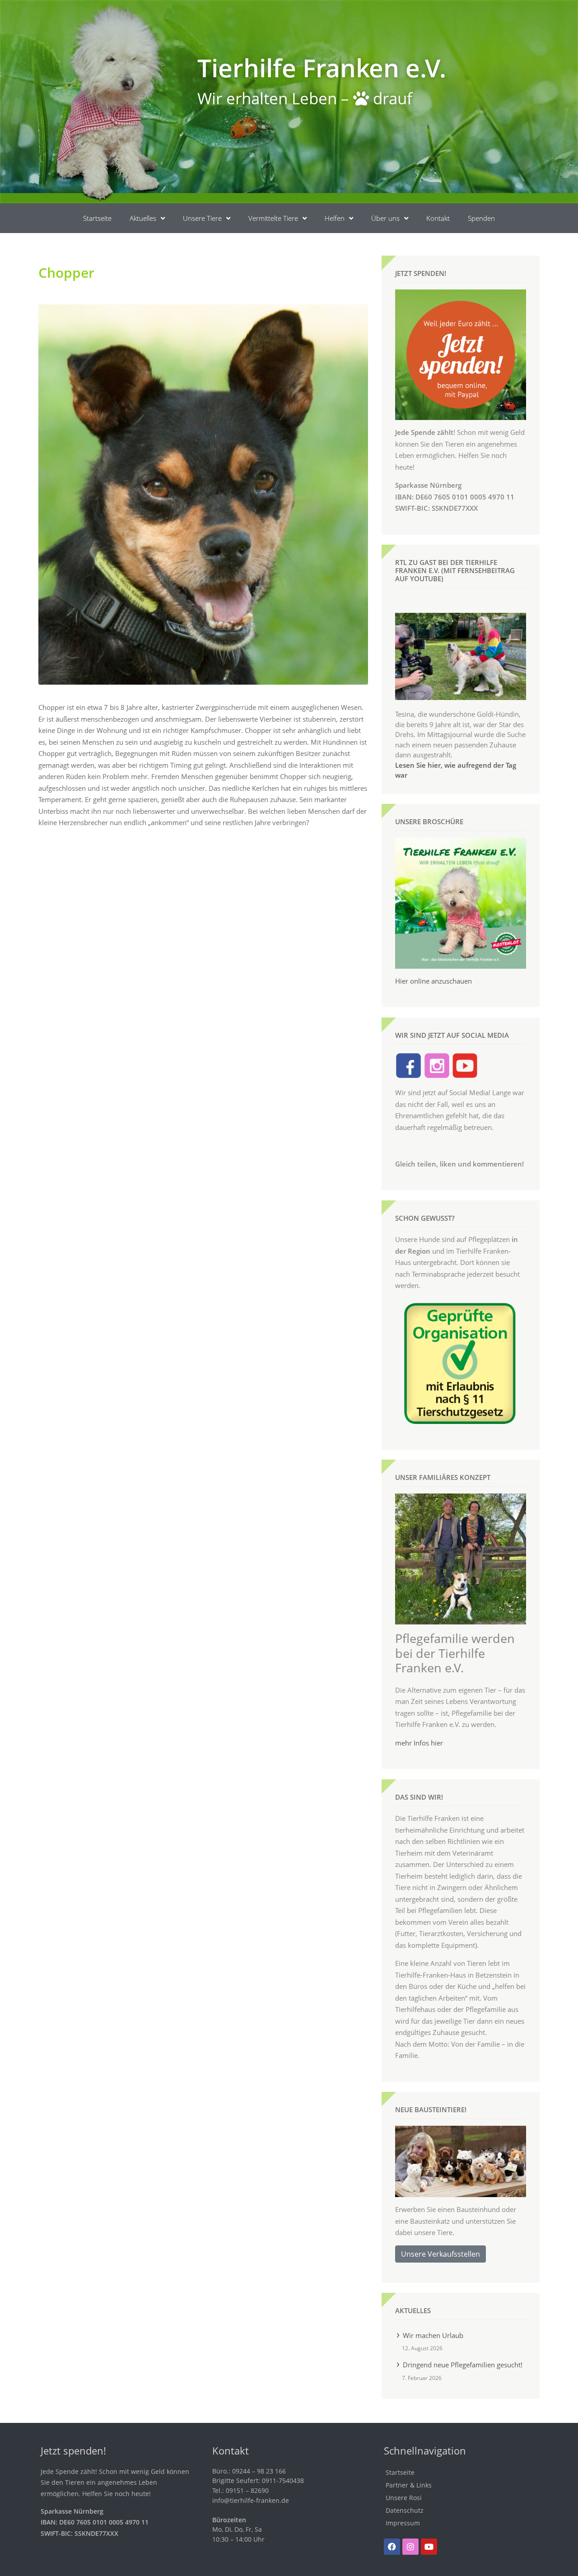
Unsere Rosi (404, 2498)
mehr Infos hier (419, 1743)
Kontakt (438, 218)
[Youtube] (429, 2547)
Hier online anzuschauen (433, 981)
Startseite (97, 218)
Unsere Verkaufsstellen (440, 2254)
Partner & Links (409, 2485)
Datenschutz (405, 2510)
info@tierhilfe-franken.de (251, 2500)
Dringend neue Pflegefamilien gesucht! (463, 2365)
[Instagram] (410, 2547)
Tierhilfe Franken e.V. (322, 68)
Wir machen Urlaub (433, 2335)
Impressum (403, 2523)
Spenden (481, 218)
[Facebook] (392, 2547)
